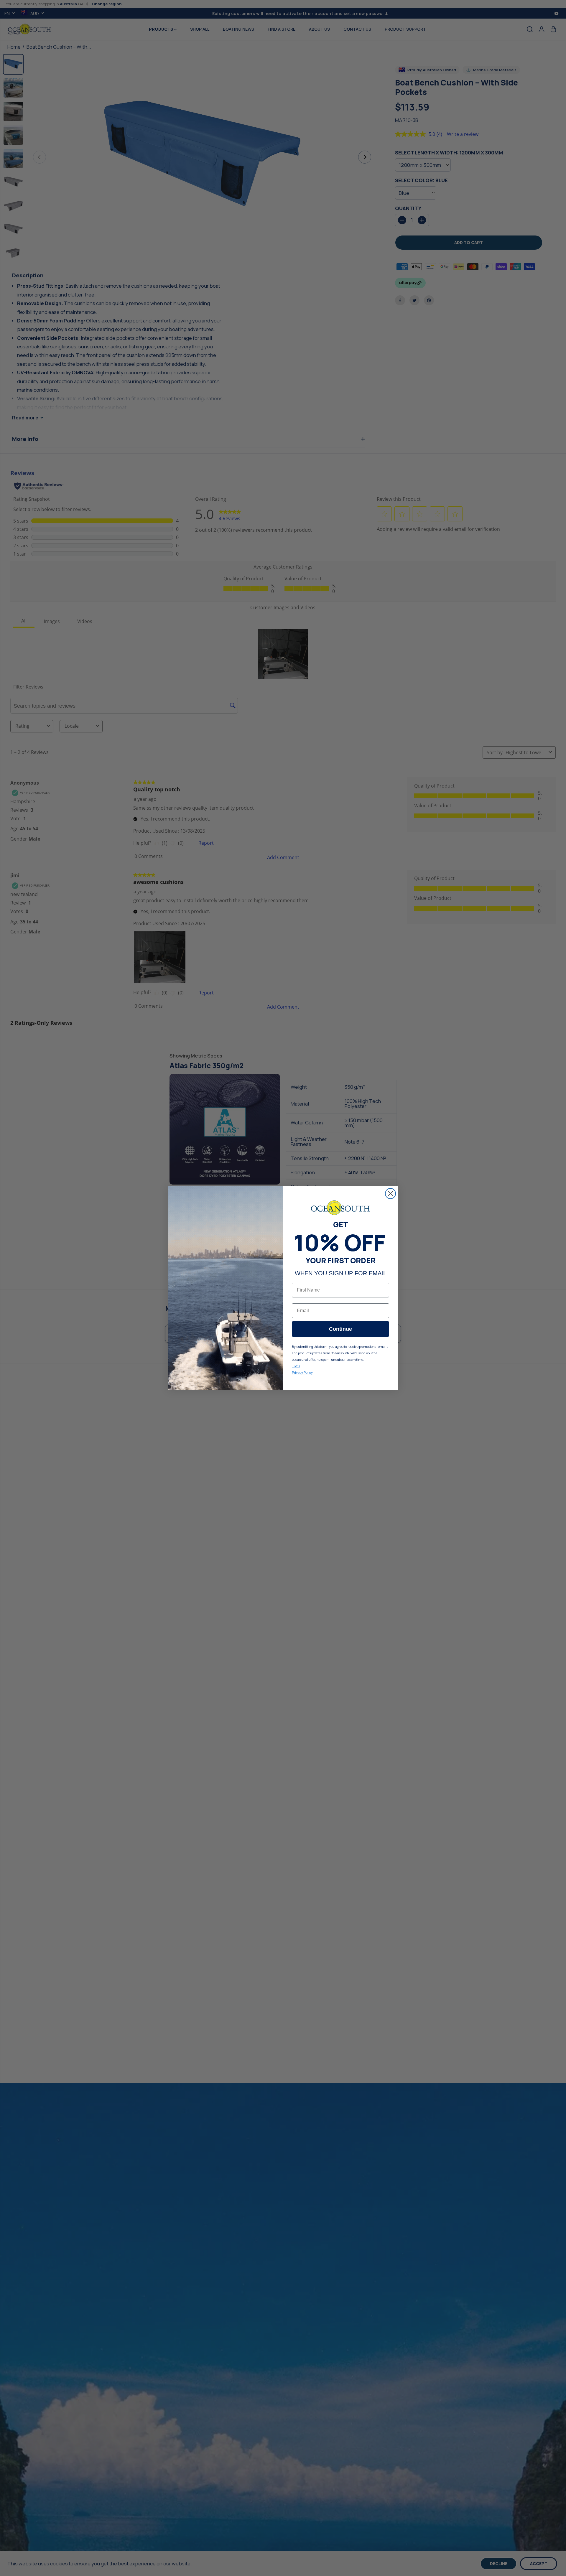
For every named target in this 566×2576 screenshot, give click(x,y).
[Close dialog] (390, 1194)
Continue (340, 1329)
